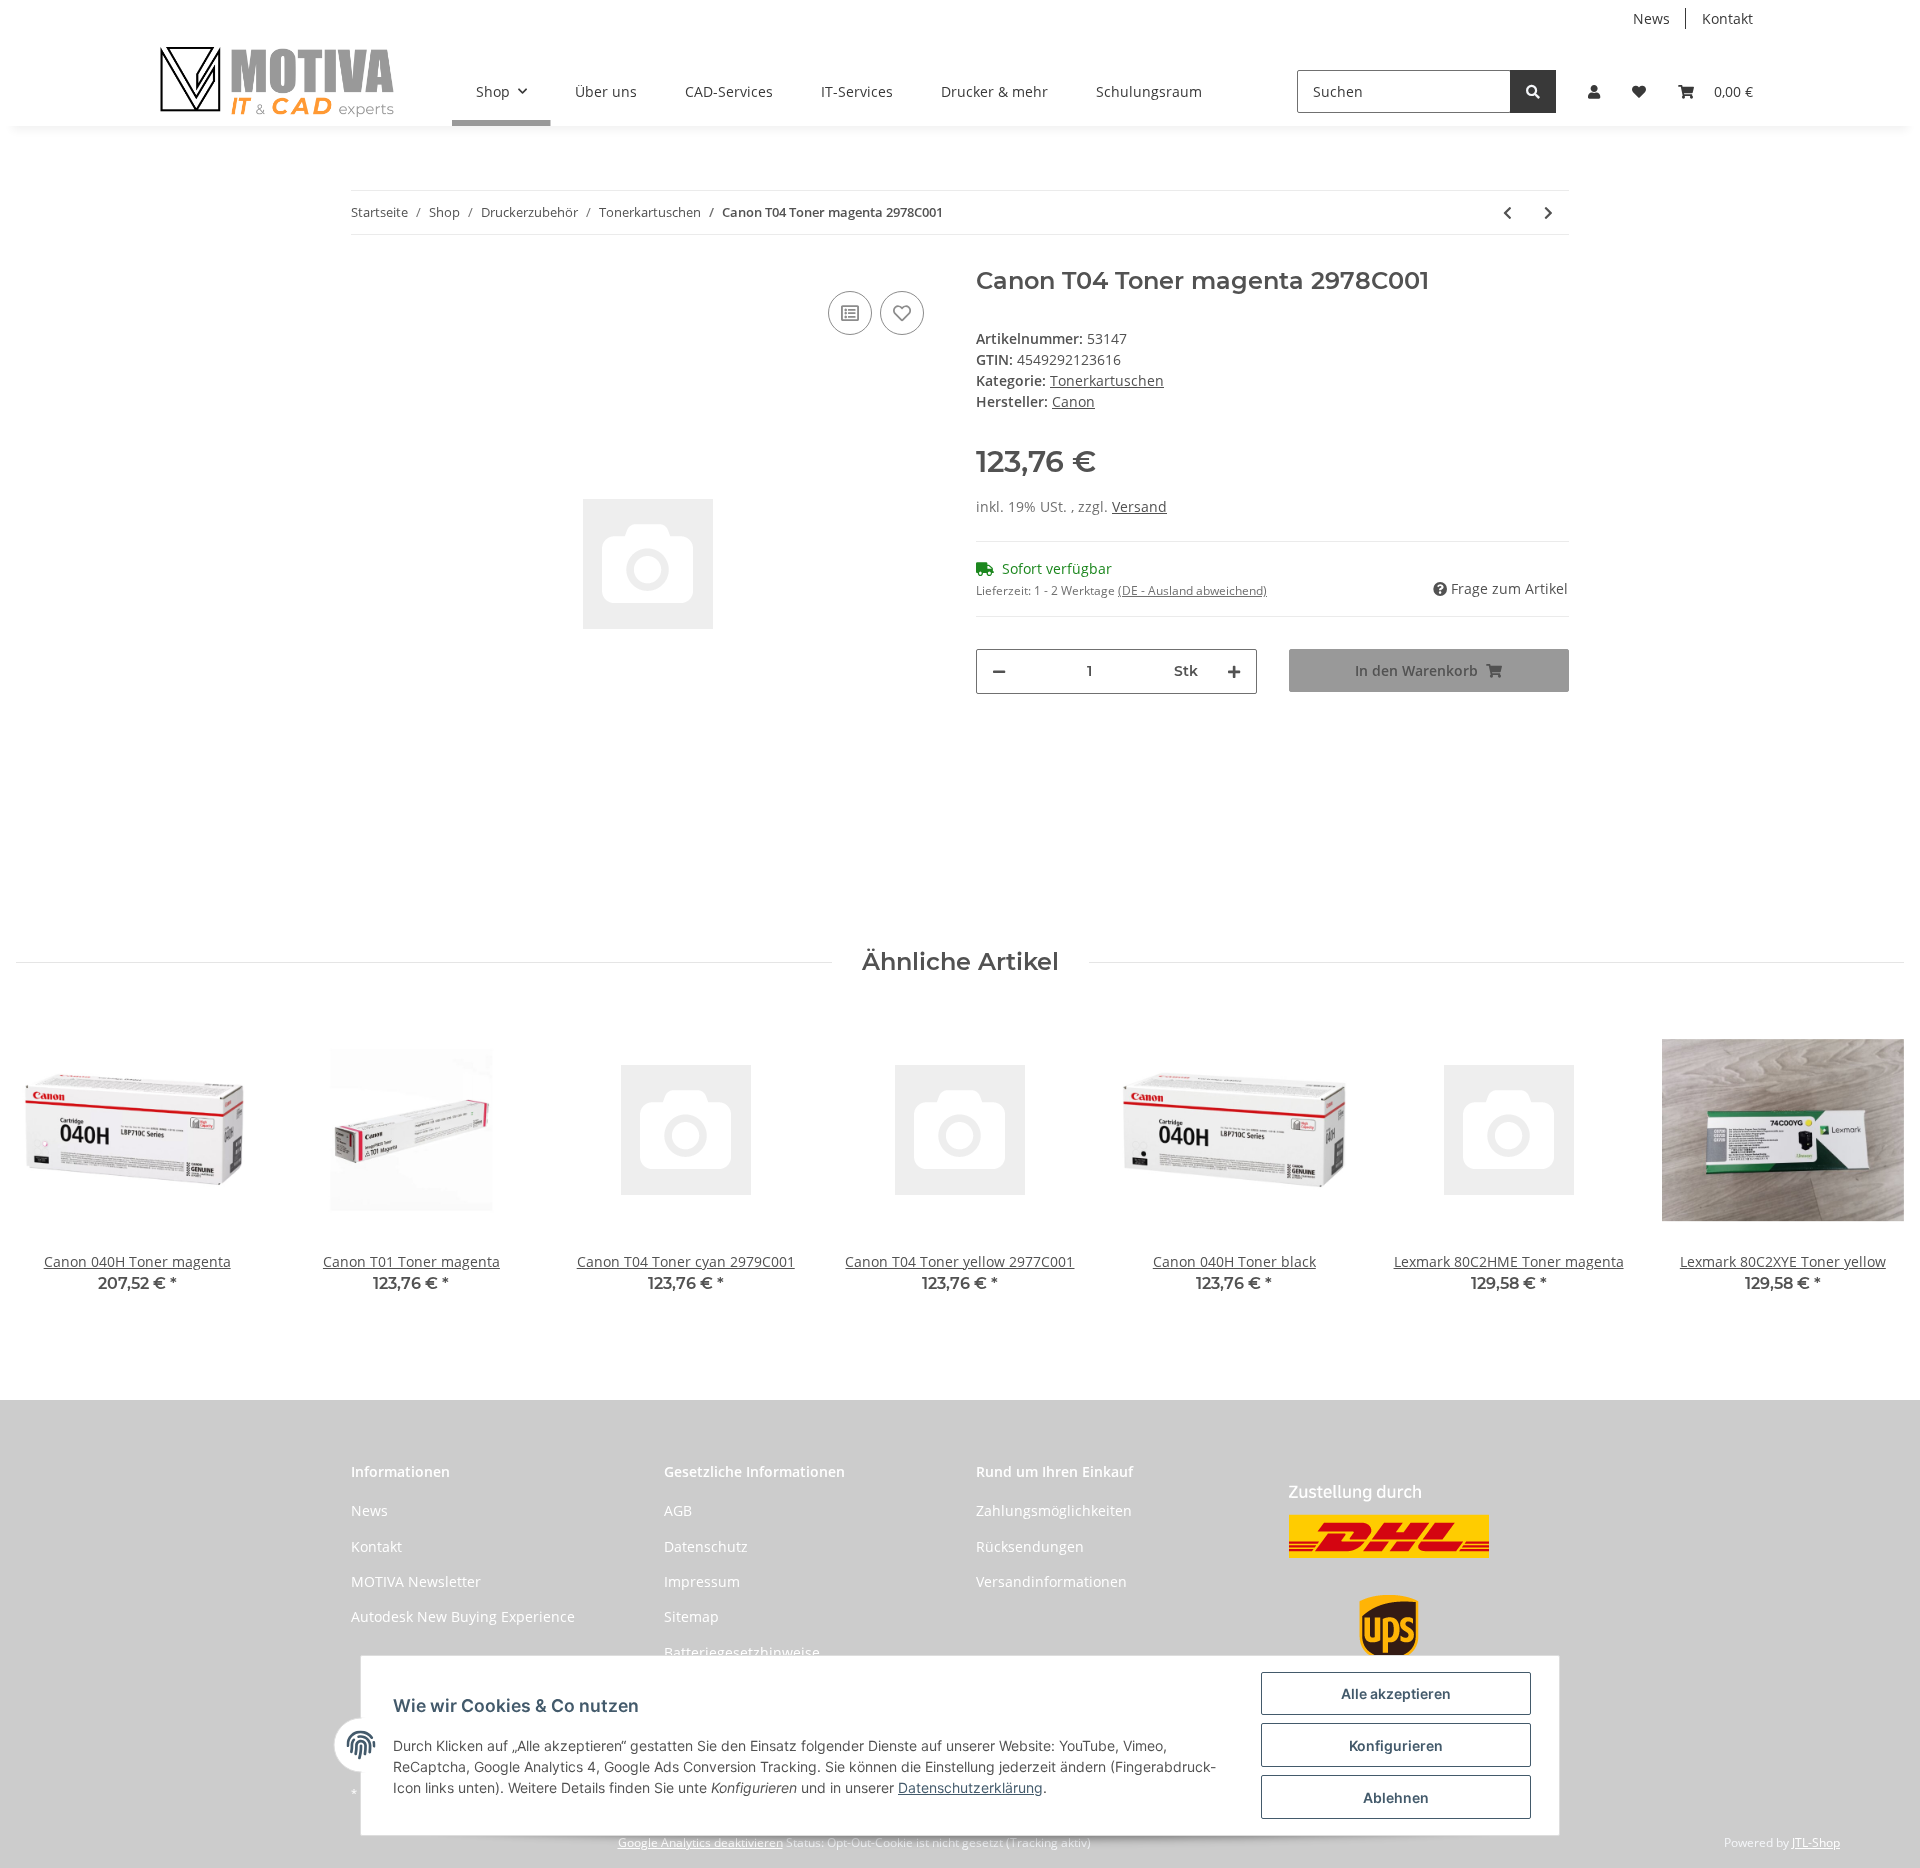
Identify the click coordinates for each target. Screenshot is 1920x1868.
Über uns (606, 91)
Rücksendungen (1030, 1546)
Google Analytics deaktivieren (700, 1842)
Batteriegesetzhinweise (742, 1652)
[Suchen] (1533, 91)
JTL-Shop (1816, 1842)
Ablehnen (1396, 1797)
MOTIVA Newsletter (416, 1581)
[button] (1594, 91)
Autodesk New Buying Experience (463, 1616)
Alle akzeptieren (1396, 1693)
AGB (678, 1510)
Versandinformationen (1051, 1581)
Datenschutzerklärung (970, 1787)
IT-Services (857, 91)
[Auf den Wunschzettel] (902, 313)
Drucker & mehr (994, 91)
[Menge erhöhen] (1234, 671)
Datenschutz (706, 1546)
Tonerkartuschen (1107, 380)
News (1651, 18)
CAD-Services (729, 91)
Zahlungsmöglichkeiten (1054, 1510)
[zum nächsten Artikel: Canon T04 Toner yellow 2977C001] (1548, 212)
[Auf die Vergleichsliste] (850, 313)
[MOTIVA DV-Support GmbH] (277, 81)
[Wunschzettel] (1639, 91)
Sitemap (691, 1616)
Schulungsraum (1149, 91)
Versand (1139, 506)
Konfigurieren (1396, 1745)
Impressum (702, 1581)
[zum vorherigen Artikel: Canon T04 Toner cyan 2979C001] (1507, 212)
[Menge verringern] (999, 671)
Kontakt (1727, 18)
